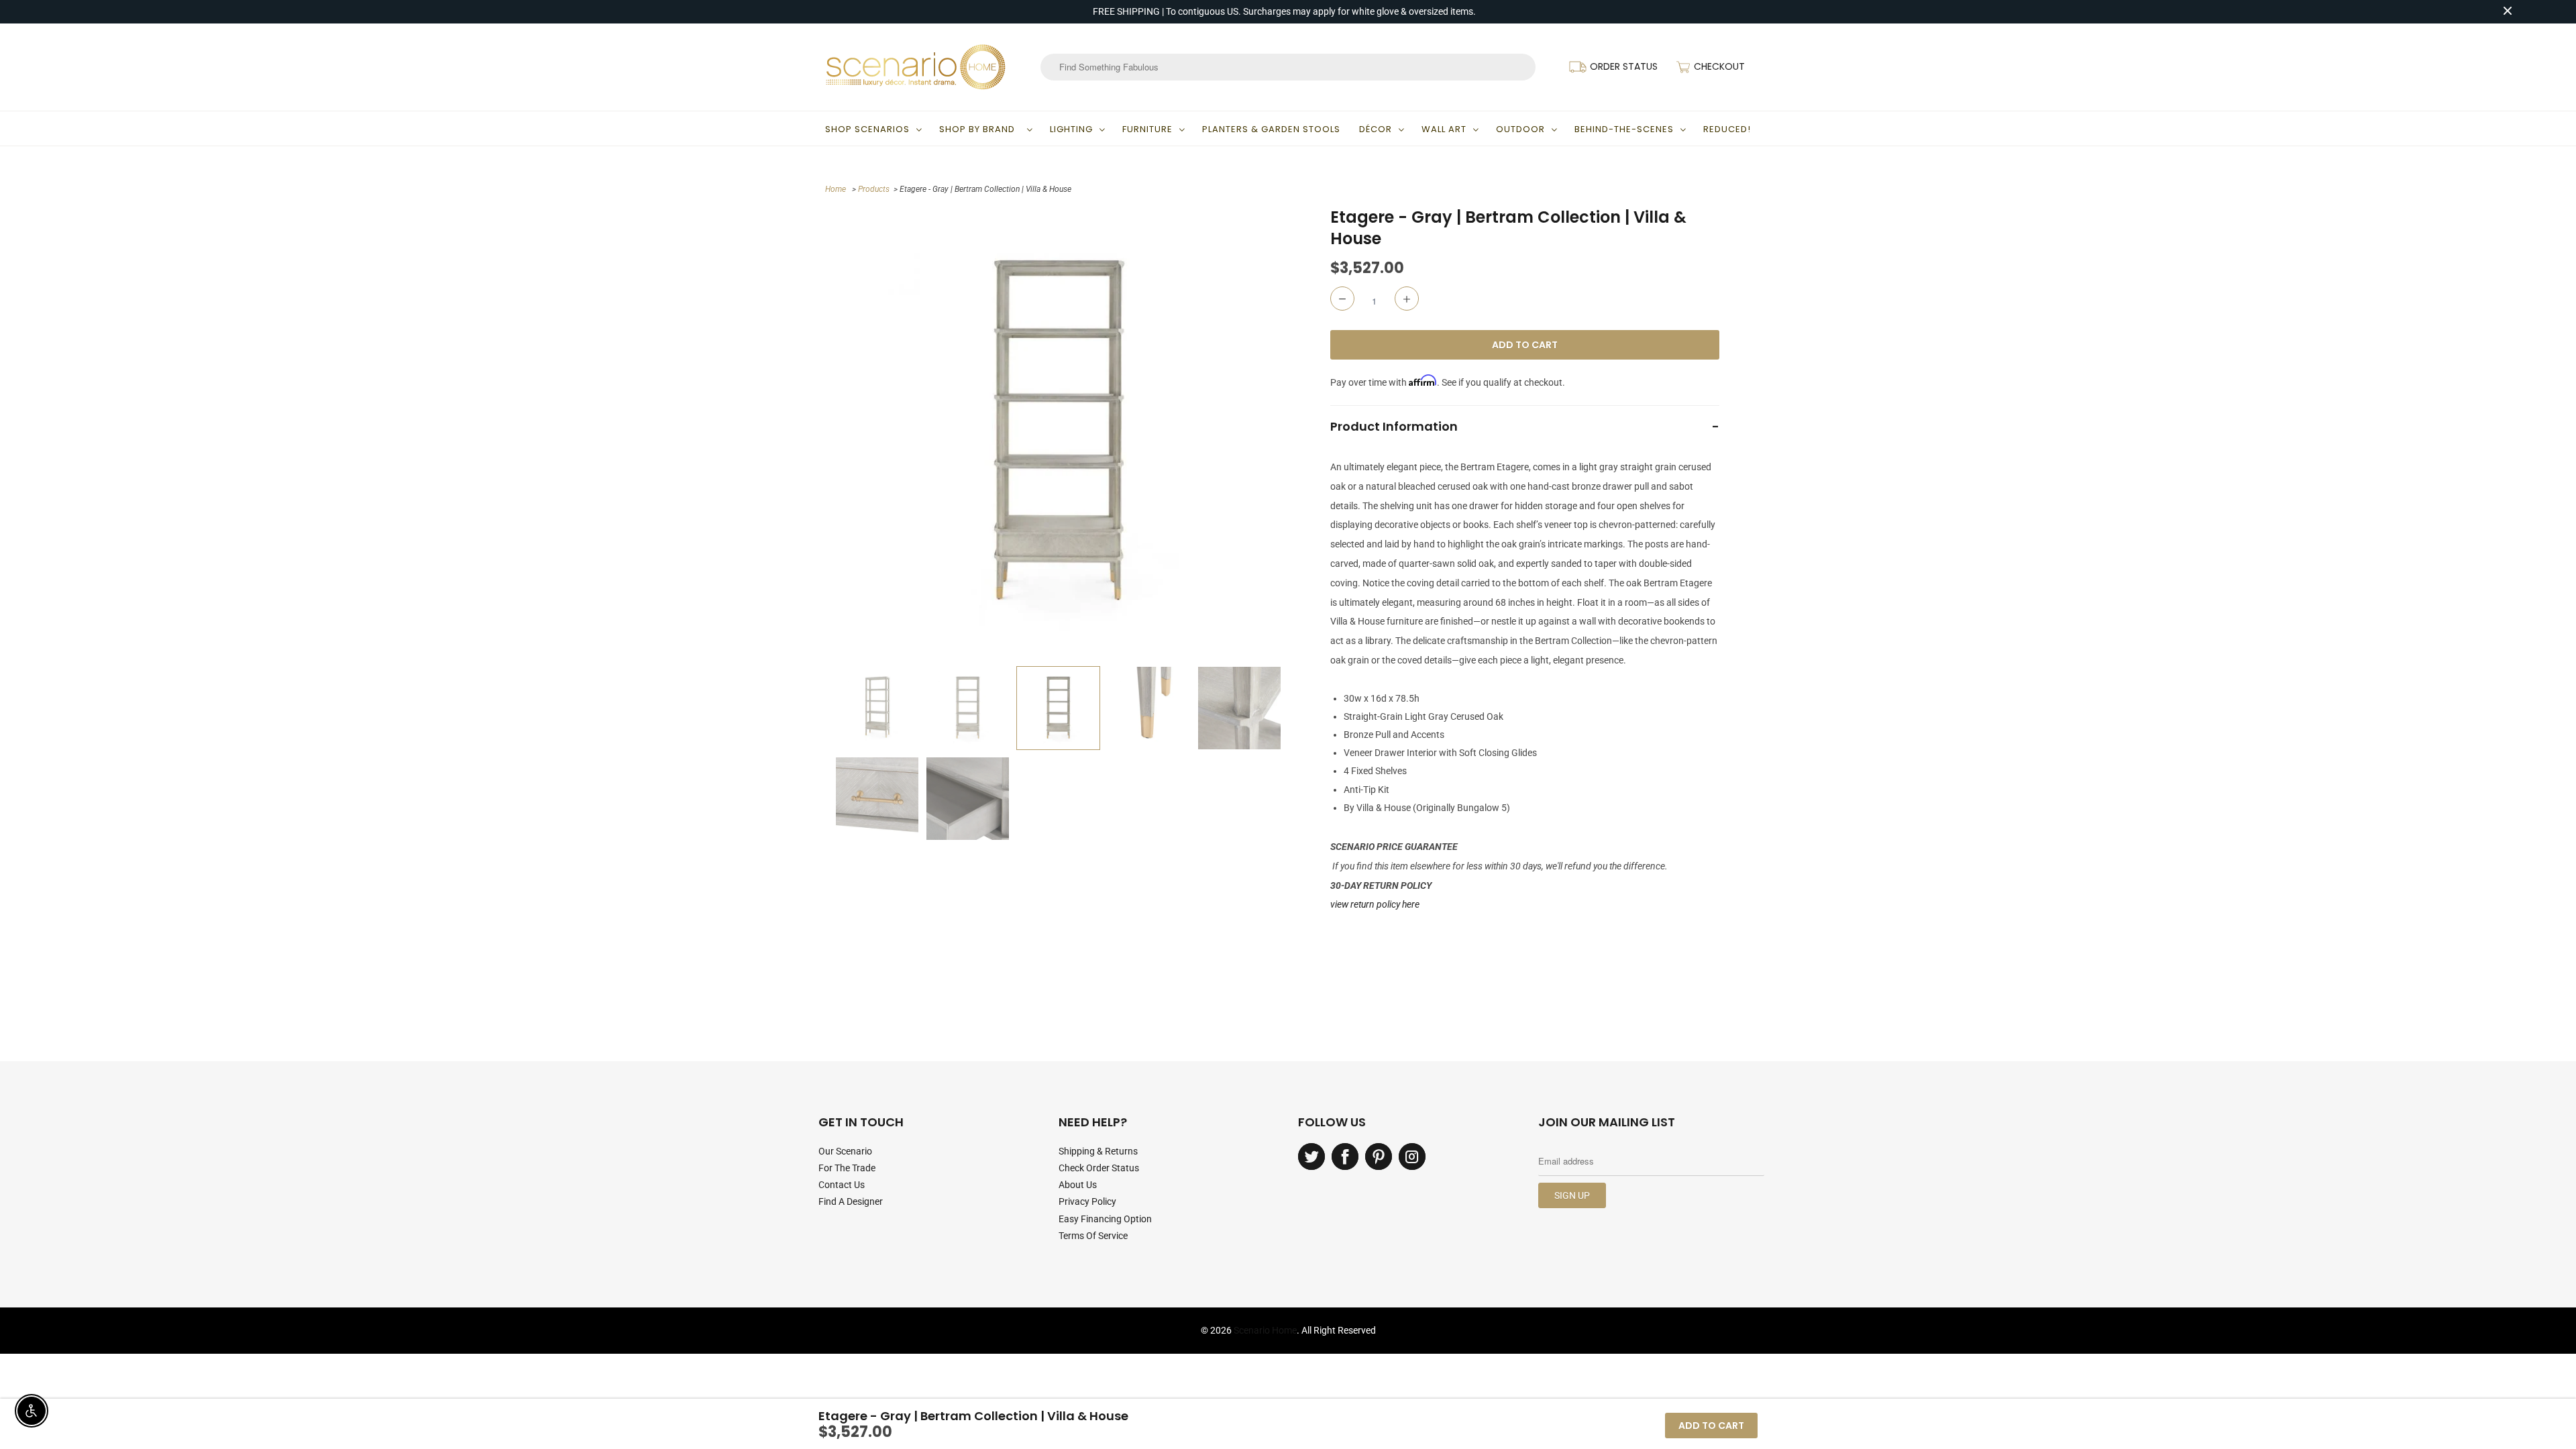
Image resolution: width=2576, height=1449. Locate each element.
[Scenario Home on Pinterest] (1379, 1157)
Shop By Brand (980, 129)
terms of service (1093, 1236)
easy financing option (1105, 1219)
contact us (842, 1185)
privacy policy (1087, 1201)
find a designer (851, 1201)
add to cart (1711, 1426)
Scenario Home (1265, 1330)
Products (874, 189)
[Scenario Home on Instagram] (1412, 1157)
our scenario (845, 1151)
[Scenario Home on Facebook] (1345, 1157)
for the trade (847, 1168)
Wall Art (1444, 129)
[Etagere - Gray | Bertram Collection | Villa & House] (1058, 433)
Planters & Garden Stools (1271, 129)
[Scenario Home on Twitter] (1311, 1157)
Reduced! (1727, 129)
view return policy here (1375, 904)
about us (1078, 1185)
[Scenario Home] (916, 67)
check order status (1099, 1168)
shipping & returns (1098, 1151)
